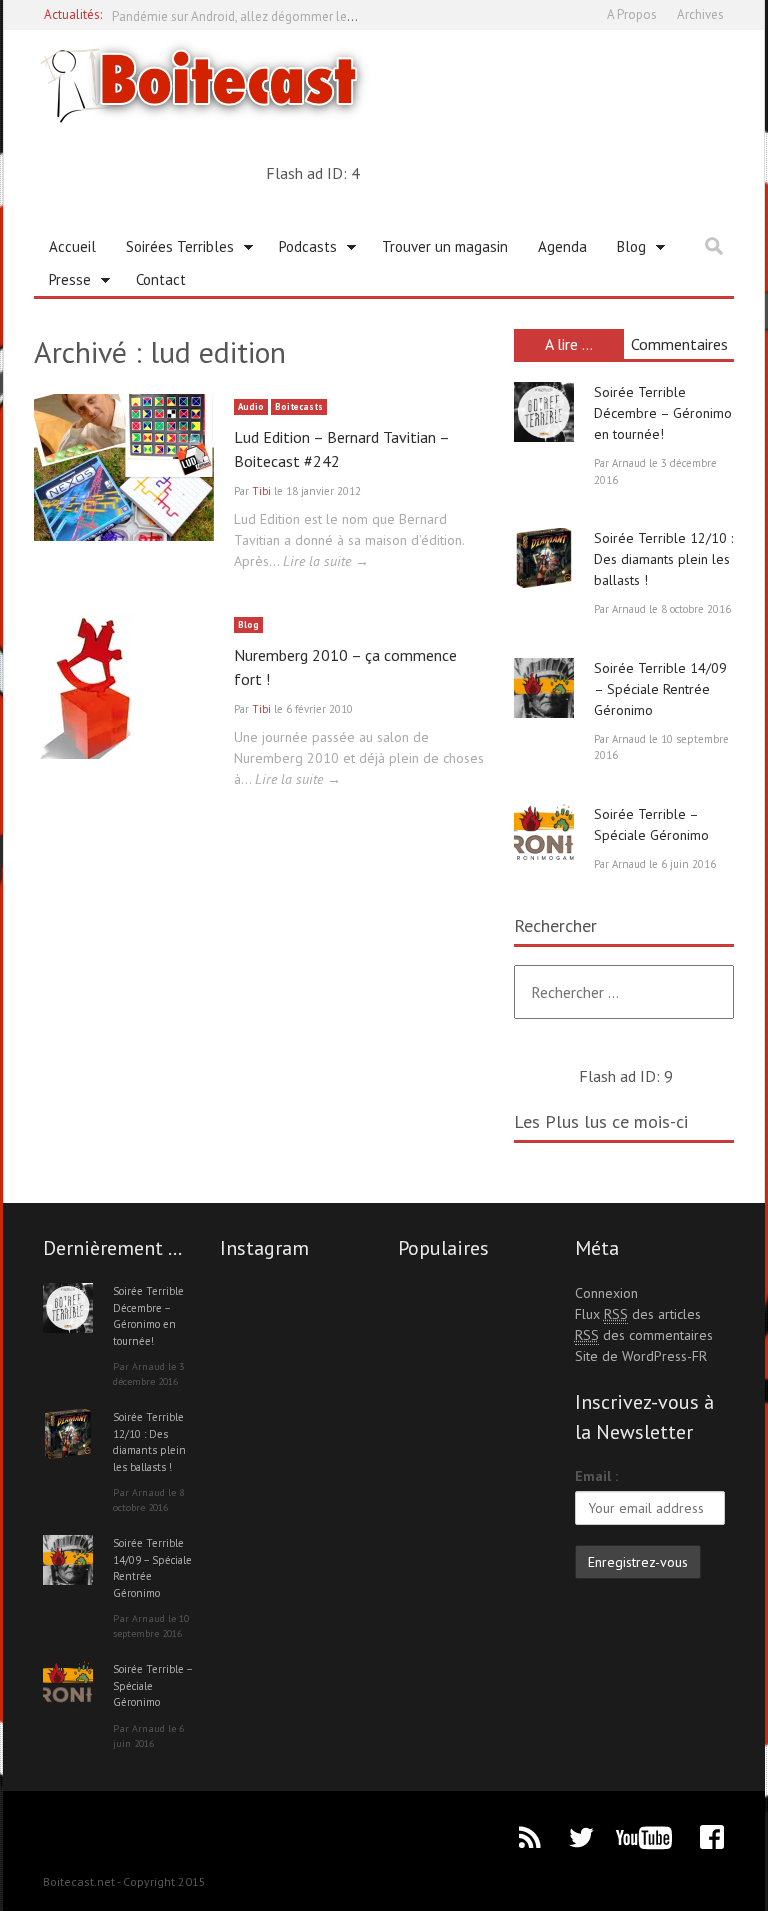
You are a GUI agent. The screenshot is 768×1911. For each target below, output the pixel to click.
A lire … (569, 344)
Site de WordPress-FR (641, 1356)
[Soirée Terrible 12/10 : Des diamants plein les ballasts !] (544, 558)
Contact (161, 279)
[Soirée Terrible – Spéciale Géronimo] (544, 834)
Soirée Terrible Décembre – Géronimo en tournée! (663, 413)
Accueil (72, 246)
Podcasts (300, 250)
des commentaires (644, 1335)
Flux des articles (638, 1314)
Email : (596, 1476)
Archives (700, 14)
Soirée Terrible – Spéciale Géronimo (152, 1685)
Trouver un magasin (445, 246)
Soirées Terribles (172, 250)
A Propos (632, 14)
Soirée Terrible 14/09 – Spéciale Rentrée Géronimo (660, 689)
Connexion (606, 1293)
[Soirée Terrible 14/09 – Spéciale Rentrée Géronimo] (544, 688)
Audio (251, 406)
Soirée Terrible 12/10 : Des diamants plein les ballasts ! (663, 559)
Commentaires (679, 344)
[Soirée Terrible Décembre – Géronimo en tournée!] (544, 412)
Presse (62, 283)
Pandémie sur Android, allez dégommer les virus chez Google (284, 14)
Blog (624, 250)
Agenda (562, 246)
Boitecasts (299, 406)
